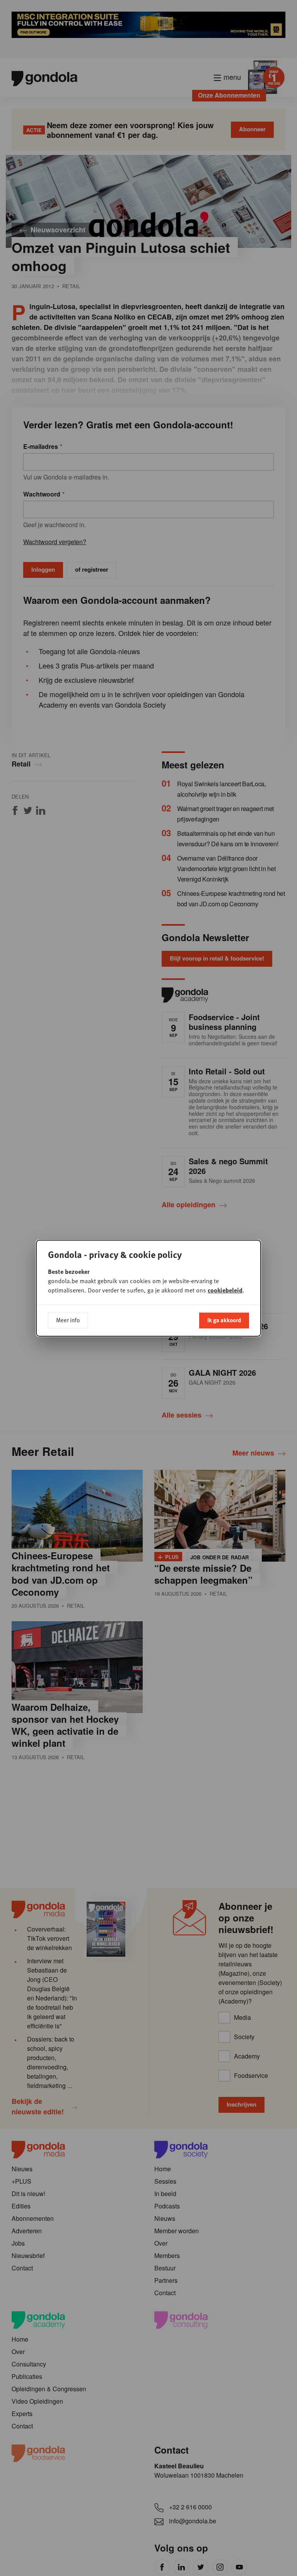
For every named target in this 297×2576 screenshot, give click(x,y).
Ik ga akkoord (224, 1320)
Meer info (68, 1320)
